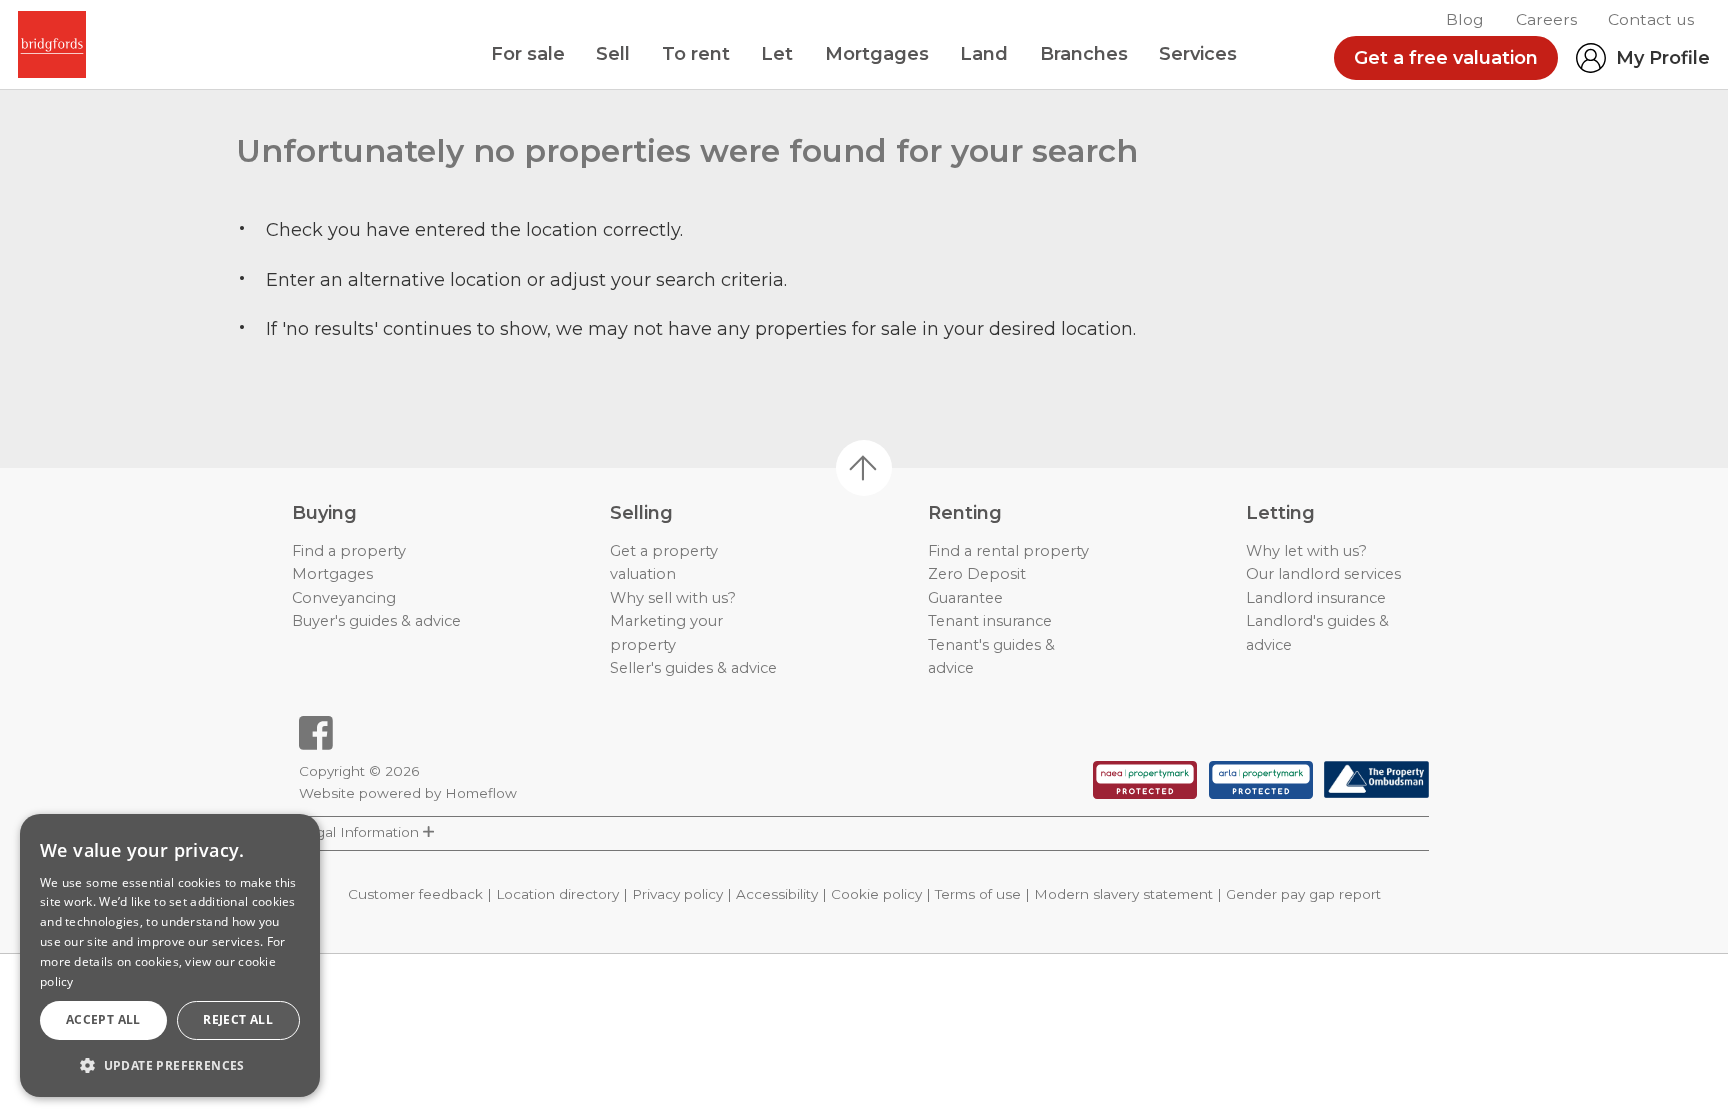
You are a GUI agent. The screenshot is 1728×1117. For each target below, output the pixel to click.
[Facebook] (316, 733)
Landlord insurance (1316, 598)
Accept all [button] (103, 1019)
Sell (613, 54)
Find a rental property (1008, 551)
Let (777, 54)
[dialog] (170, 955)
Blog (1465, 19)
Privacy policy (677, 894)
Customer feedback (415, 894)
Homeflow (481, 793)
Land (984, 54)
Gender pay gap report (1303, 894)
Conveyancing (344, 598)
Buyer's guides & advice (376, 621)
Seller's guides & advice (693, 668)
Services (1198, 54)
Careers (1546, 19)
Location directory (557, 894)
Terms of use (978, 894)
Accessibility (777, 894)
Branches (1084, 54)
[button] (170, 1065)
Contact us (1651, 19)
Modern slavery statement (1123, 894)
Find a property (349, 551)
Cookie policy (876, 894)
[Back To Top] (864, 468)
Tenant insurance (990, 621)
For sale (528, 54)
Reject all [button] (238, 1019)
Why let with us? (1306, 551)
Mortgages (877, 54)
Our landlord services (1323, 574)
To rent (696, 54)
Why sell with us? (673, 598)
